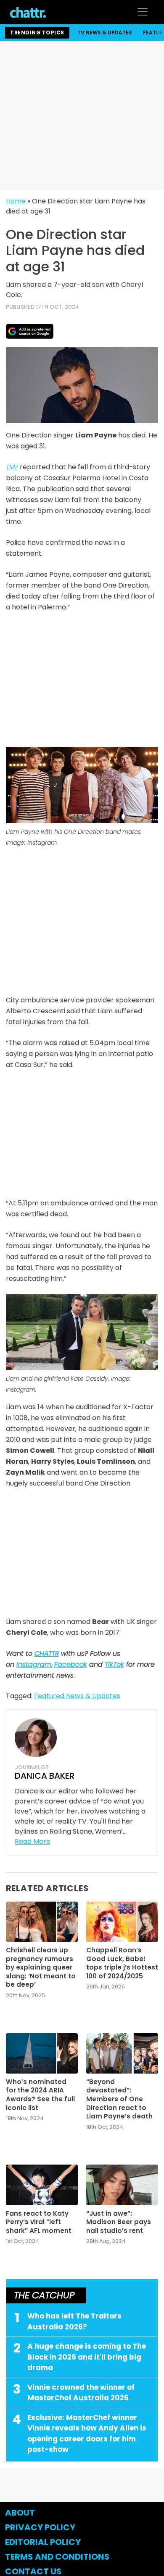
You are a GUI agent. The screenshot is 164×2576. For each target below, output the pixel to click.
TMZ (12, 467)
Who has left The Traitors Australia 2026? (74, 2321)
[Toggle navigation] (143, 12)
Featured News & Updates (77, 1696)
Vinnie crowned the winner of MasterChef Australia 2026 (81, 2393)
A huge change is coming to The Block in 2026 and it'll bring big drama (87, 2357)
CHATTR (47, 1654)
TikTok (114, 1664)
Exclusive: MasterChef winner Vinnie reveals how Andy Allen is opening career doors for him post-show (87, 2434)
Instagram (34, 1664)
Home (16, 201)
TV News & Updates (105, 33)
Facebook (71, 1664)
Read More (33, 1841)
